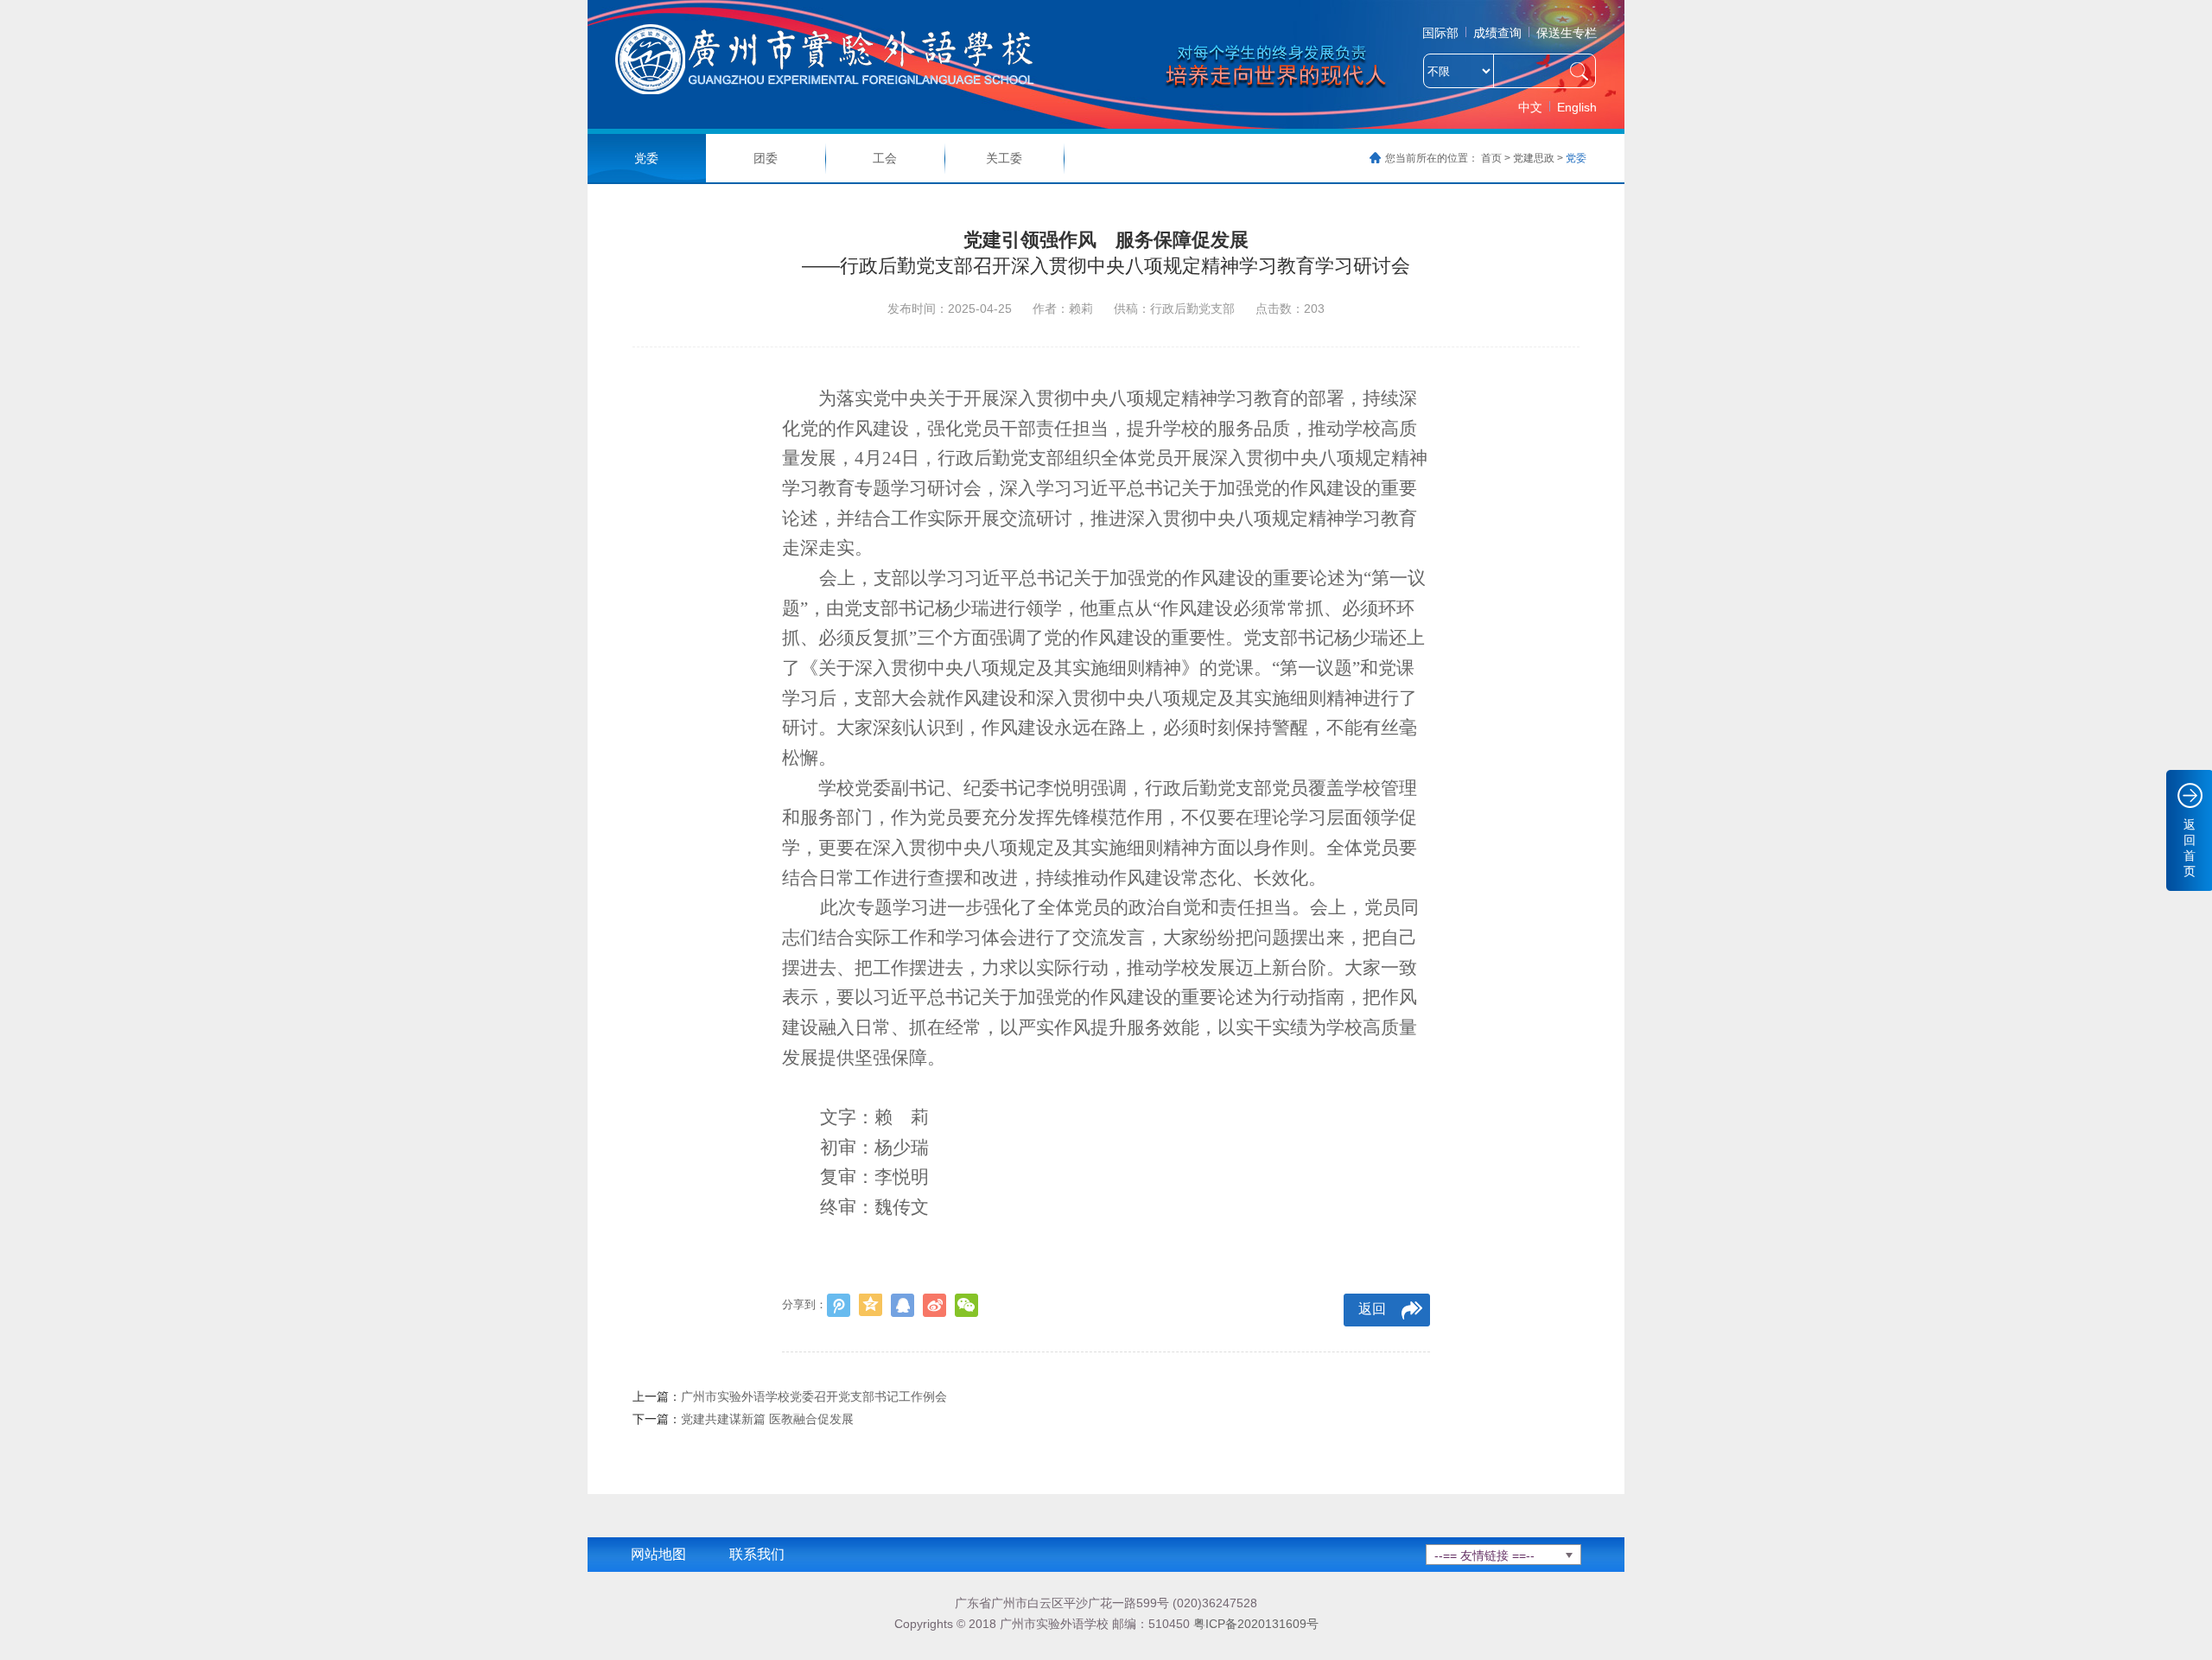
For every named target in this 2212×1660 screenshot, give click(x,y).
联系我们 (757, 1554)
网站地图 (658, 1554)
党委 (646, 158)
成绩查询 (1497, 33)
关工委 (1004, 158)
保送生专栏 (1567, 33)
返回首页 (2190, 848)
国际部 (1440, 33)
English (1577, 107)
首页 (1491, 158)
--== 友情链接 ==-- (1484, 1555)
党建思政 (1534, 158)
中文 (1530, 107)
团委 (766, 158)
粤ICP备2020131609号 (1256, 1624)
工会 (885, 158)
